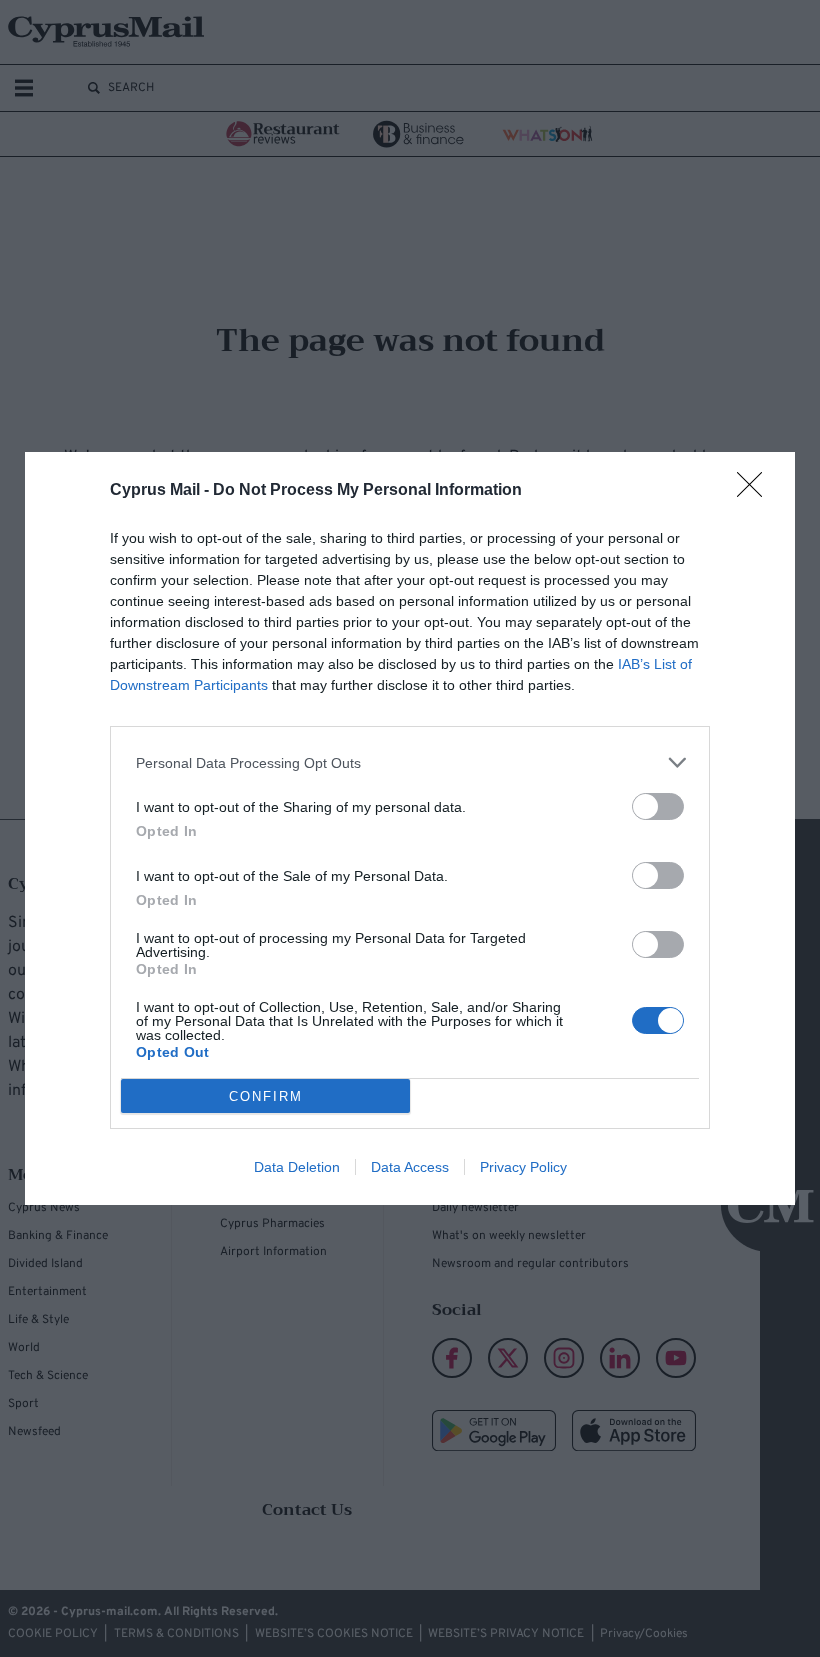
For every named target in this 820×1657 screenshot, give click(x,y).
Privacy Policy (523, 1167)
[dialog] (410, 828)
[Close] (756, 491)
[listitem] (410, 762)
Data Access (410, 1167)
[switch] (658, 806)
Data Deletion (297, 1167)
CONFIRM (266, 1096)
